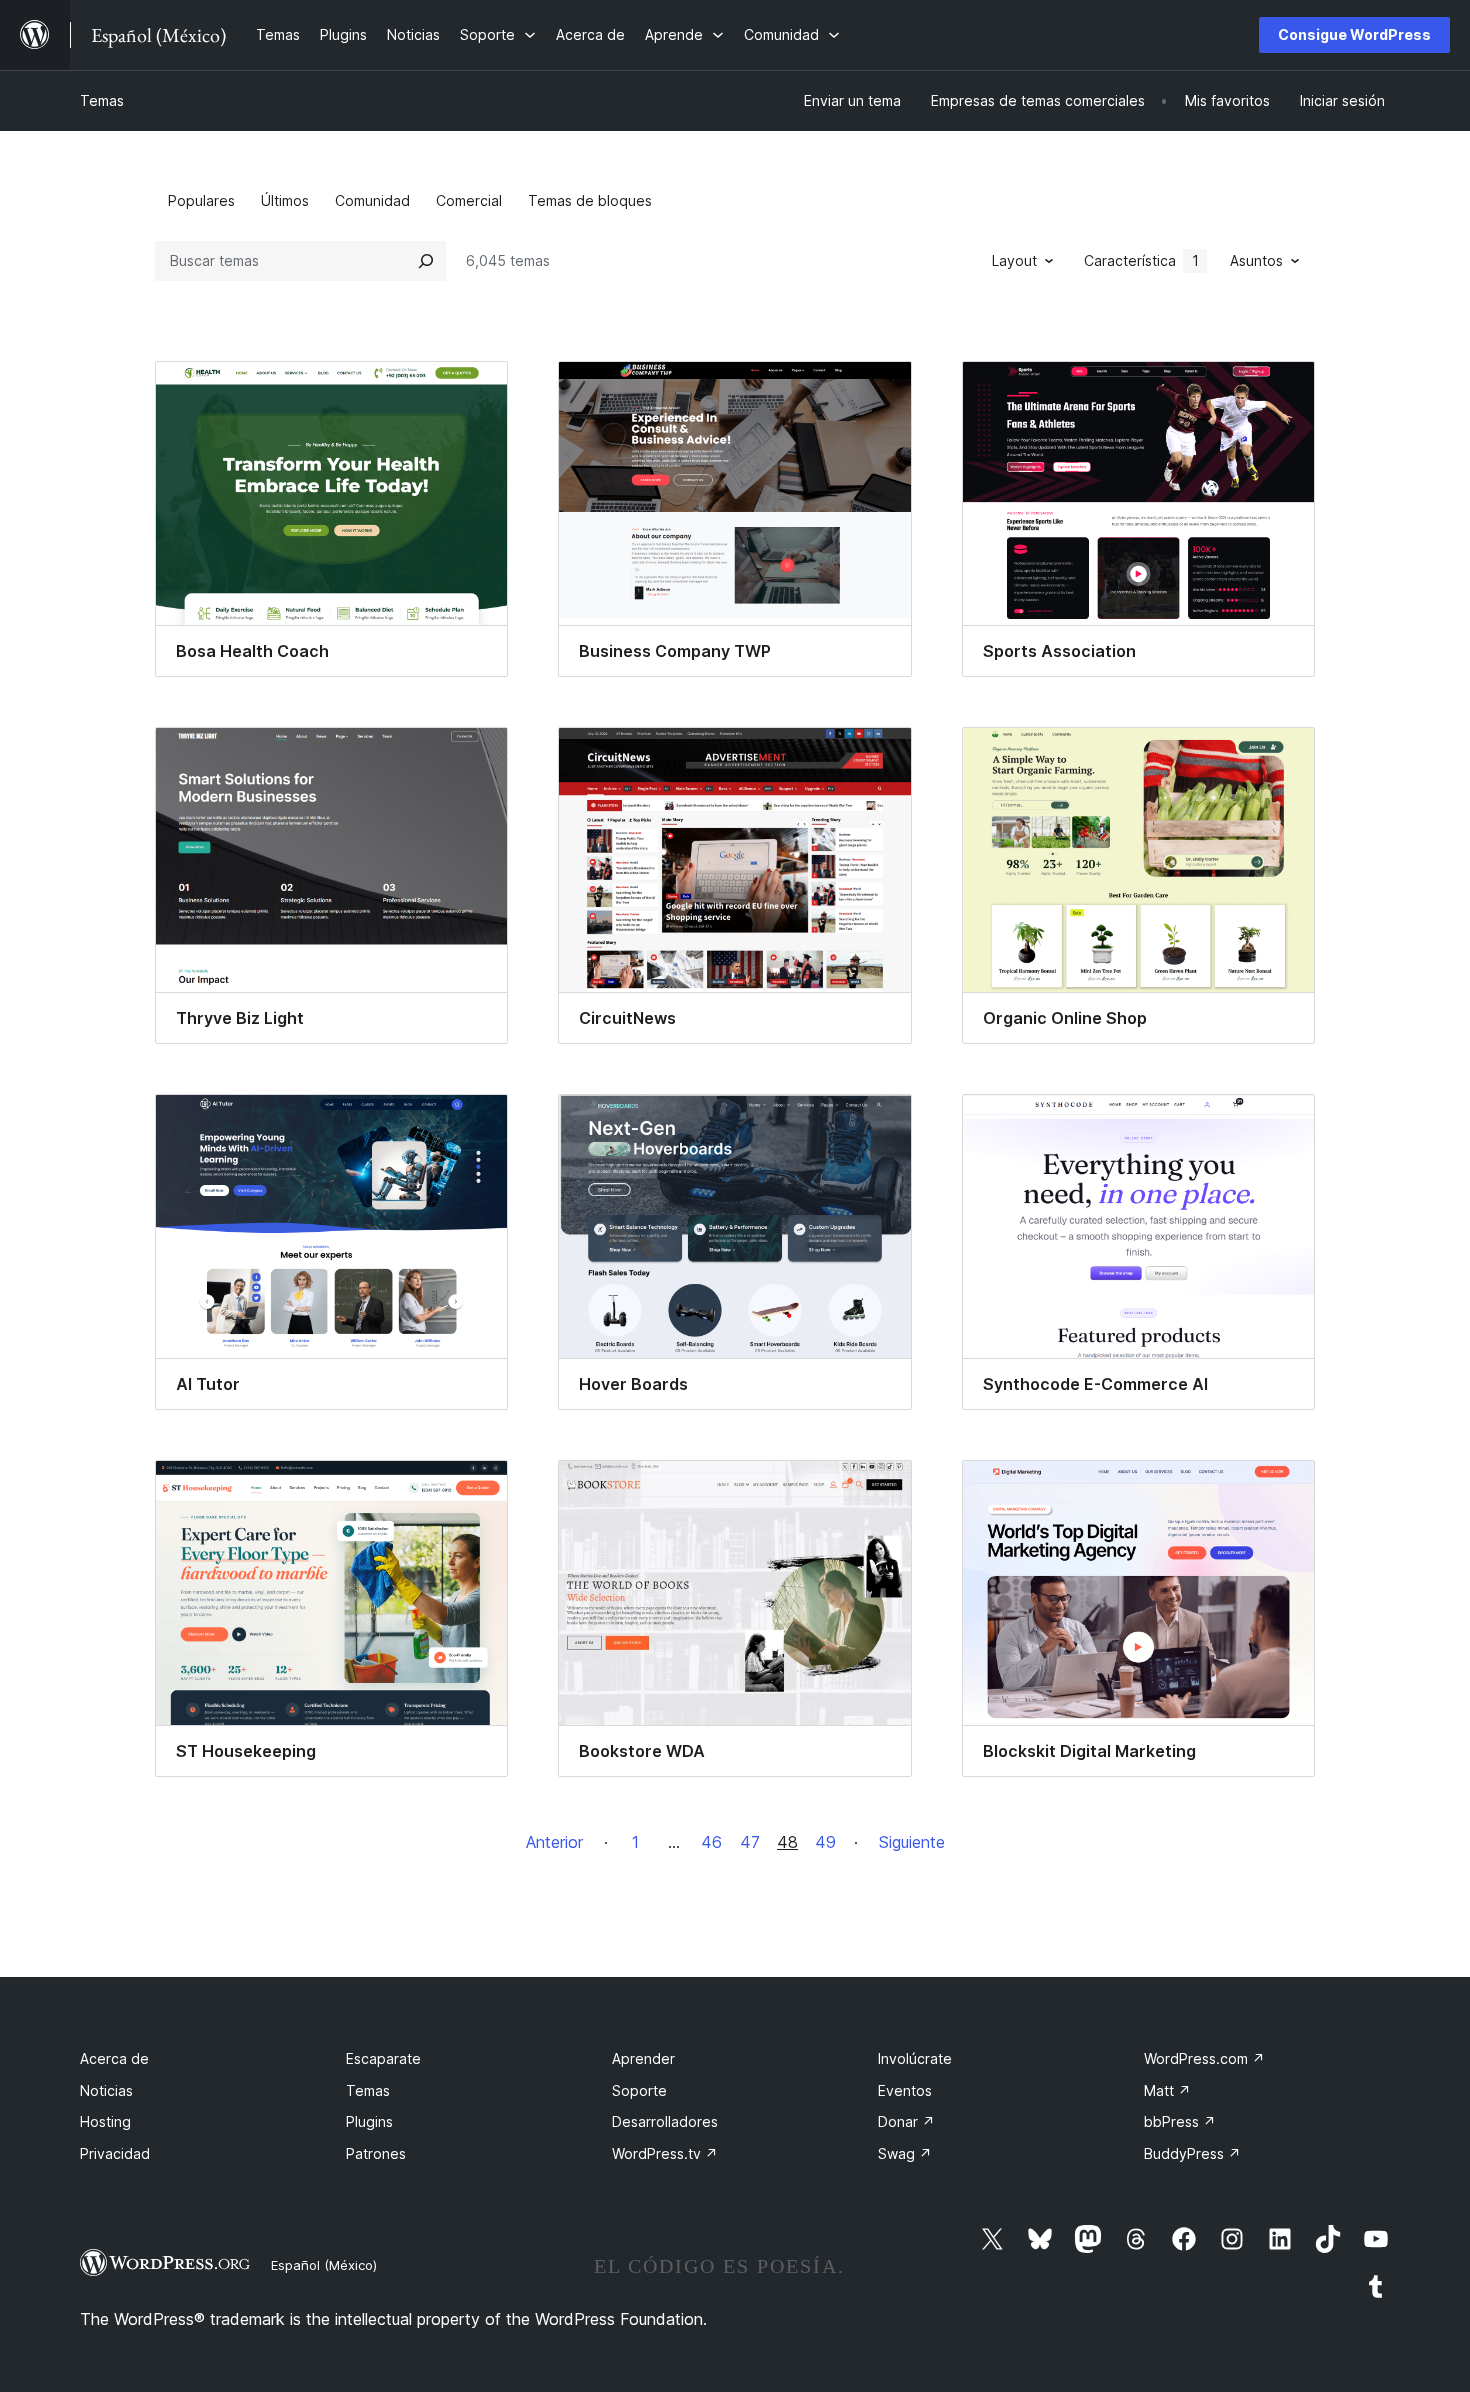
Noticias (106, 2090)
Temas (102, 100)
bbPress (1180, 2121)
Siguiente (912, 1842)
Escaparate (383, 2058)
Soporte (639, 2090)
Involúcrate (915, 2058)
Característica (1141, 260)
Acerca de (114, 2058)
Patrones (376, 2153)
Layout (1014, 260)
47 (750, 1842)
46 (711, 1842)
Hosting (105, 2121)
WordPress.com (1204, 2058)
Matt (1167, 2090)
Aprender (643, 2058)
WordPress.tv (665, 2153)
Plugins (369, 2121)
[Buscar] (426, 261)
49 (825, 1842)
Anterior (554, 1842)
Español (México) (324, 2265)
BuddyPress (1192, 2153)
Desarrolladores (665, 2121)
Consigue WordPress (1354, 34)
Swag (905, 2153)
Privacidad (115, 2153)
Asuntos (1256, 260)
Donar (906, 2121)
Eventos (905, 2090)
